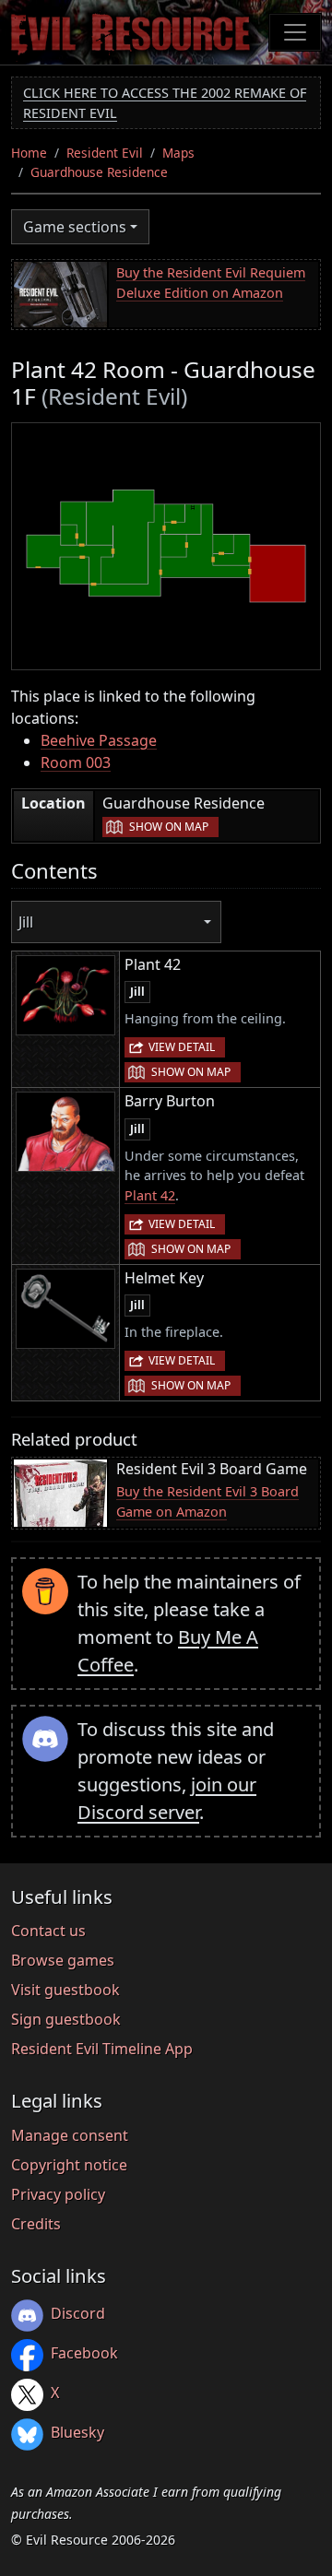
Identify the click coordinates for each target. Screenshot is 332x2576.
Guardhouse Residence (99, 172)
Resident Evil (105, 153)
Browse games (63, 1960)
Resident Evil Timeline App (102, 2049)
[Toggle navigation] (295, 32)
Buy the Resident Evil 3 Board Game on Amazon (207, 1501)
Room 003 (76, 762)
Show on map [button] (169, 827)
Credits (36, 2224)
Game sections (75, 227)
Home (29, 153)
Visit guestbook (65, 1990)
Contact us (48, 1931)
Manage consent (70, 2135)
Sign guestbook (66, 2019)
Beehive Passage (99, 740)
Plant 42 (150, 1195)
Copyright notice (69, 2165)
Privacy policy (58, 2194)
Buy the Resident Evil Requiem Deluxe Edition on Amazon (211, 283)
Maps (178, 153)
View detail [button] (182, 1047)
